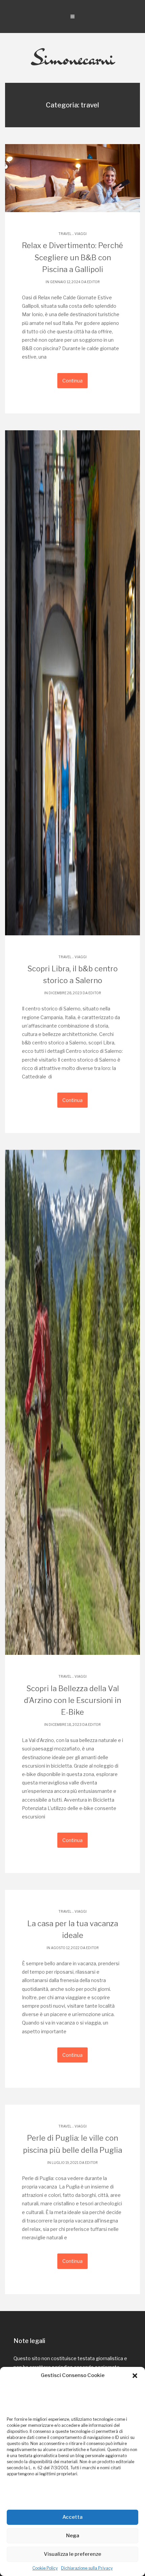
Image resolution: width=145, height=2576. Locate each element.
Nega (73, 2536)
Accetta (72, 2517)
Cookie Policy (45, 2568)
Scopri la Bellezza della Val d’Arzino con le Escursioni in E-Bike (72, 1700)
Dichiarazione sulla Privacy (87, 2568)
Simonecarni (73, 58)
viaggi (81, 234)
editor (93, 282)
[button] (135, 2376)
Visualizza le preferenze (72, 2554)
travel (65, 234)
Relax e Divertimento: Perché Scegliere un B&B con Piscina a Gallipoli (72, 257)
